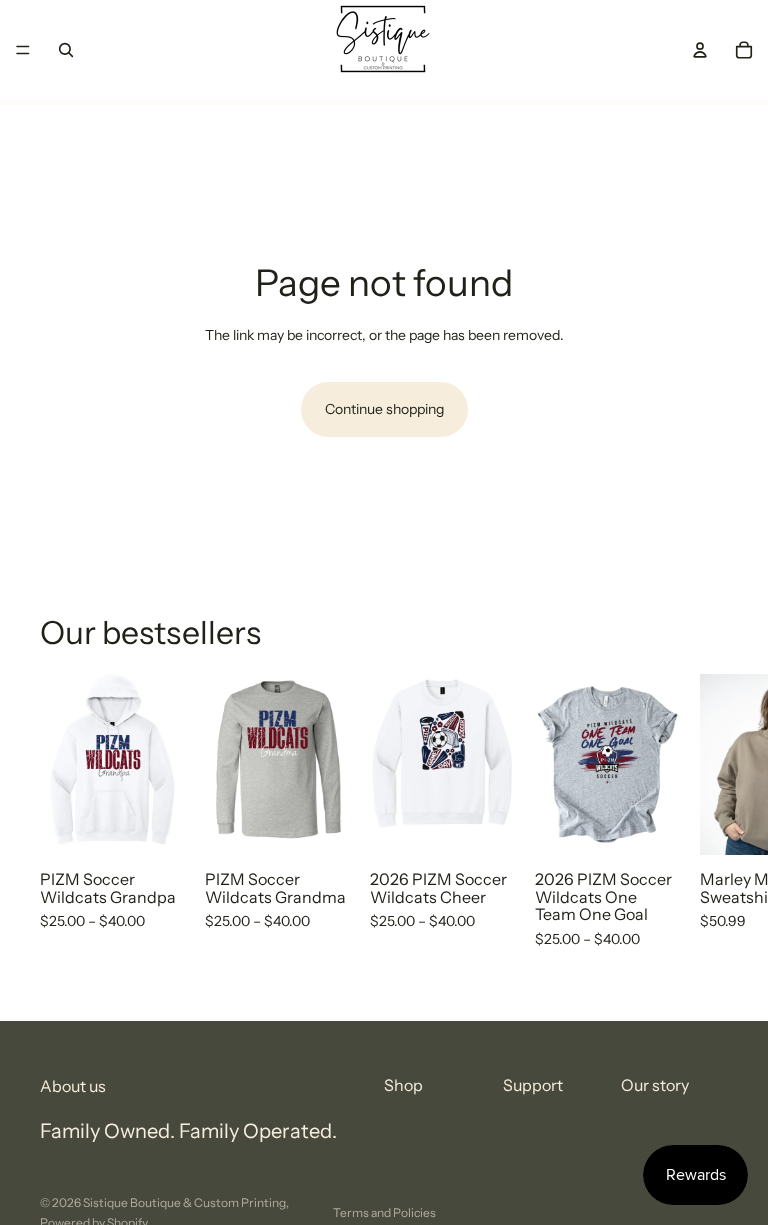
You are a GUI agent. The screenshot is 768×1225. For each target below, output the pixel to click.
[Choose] (154, 825)
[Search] (66, 50)
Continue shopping (384, 409)
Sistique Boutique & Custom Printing (184, 1202)
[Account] (700, 50)
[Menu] (23, 50)
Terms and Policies (384, 1212)
